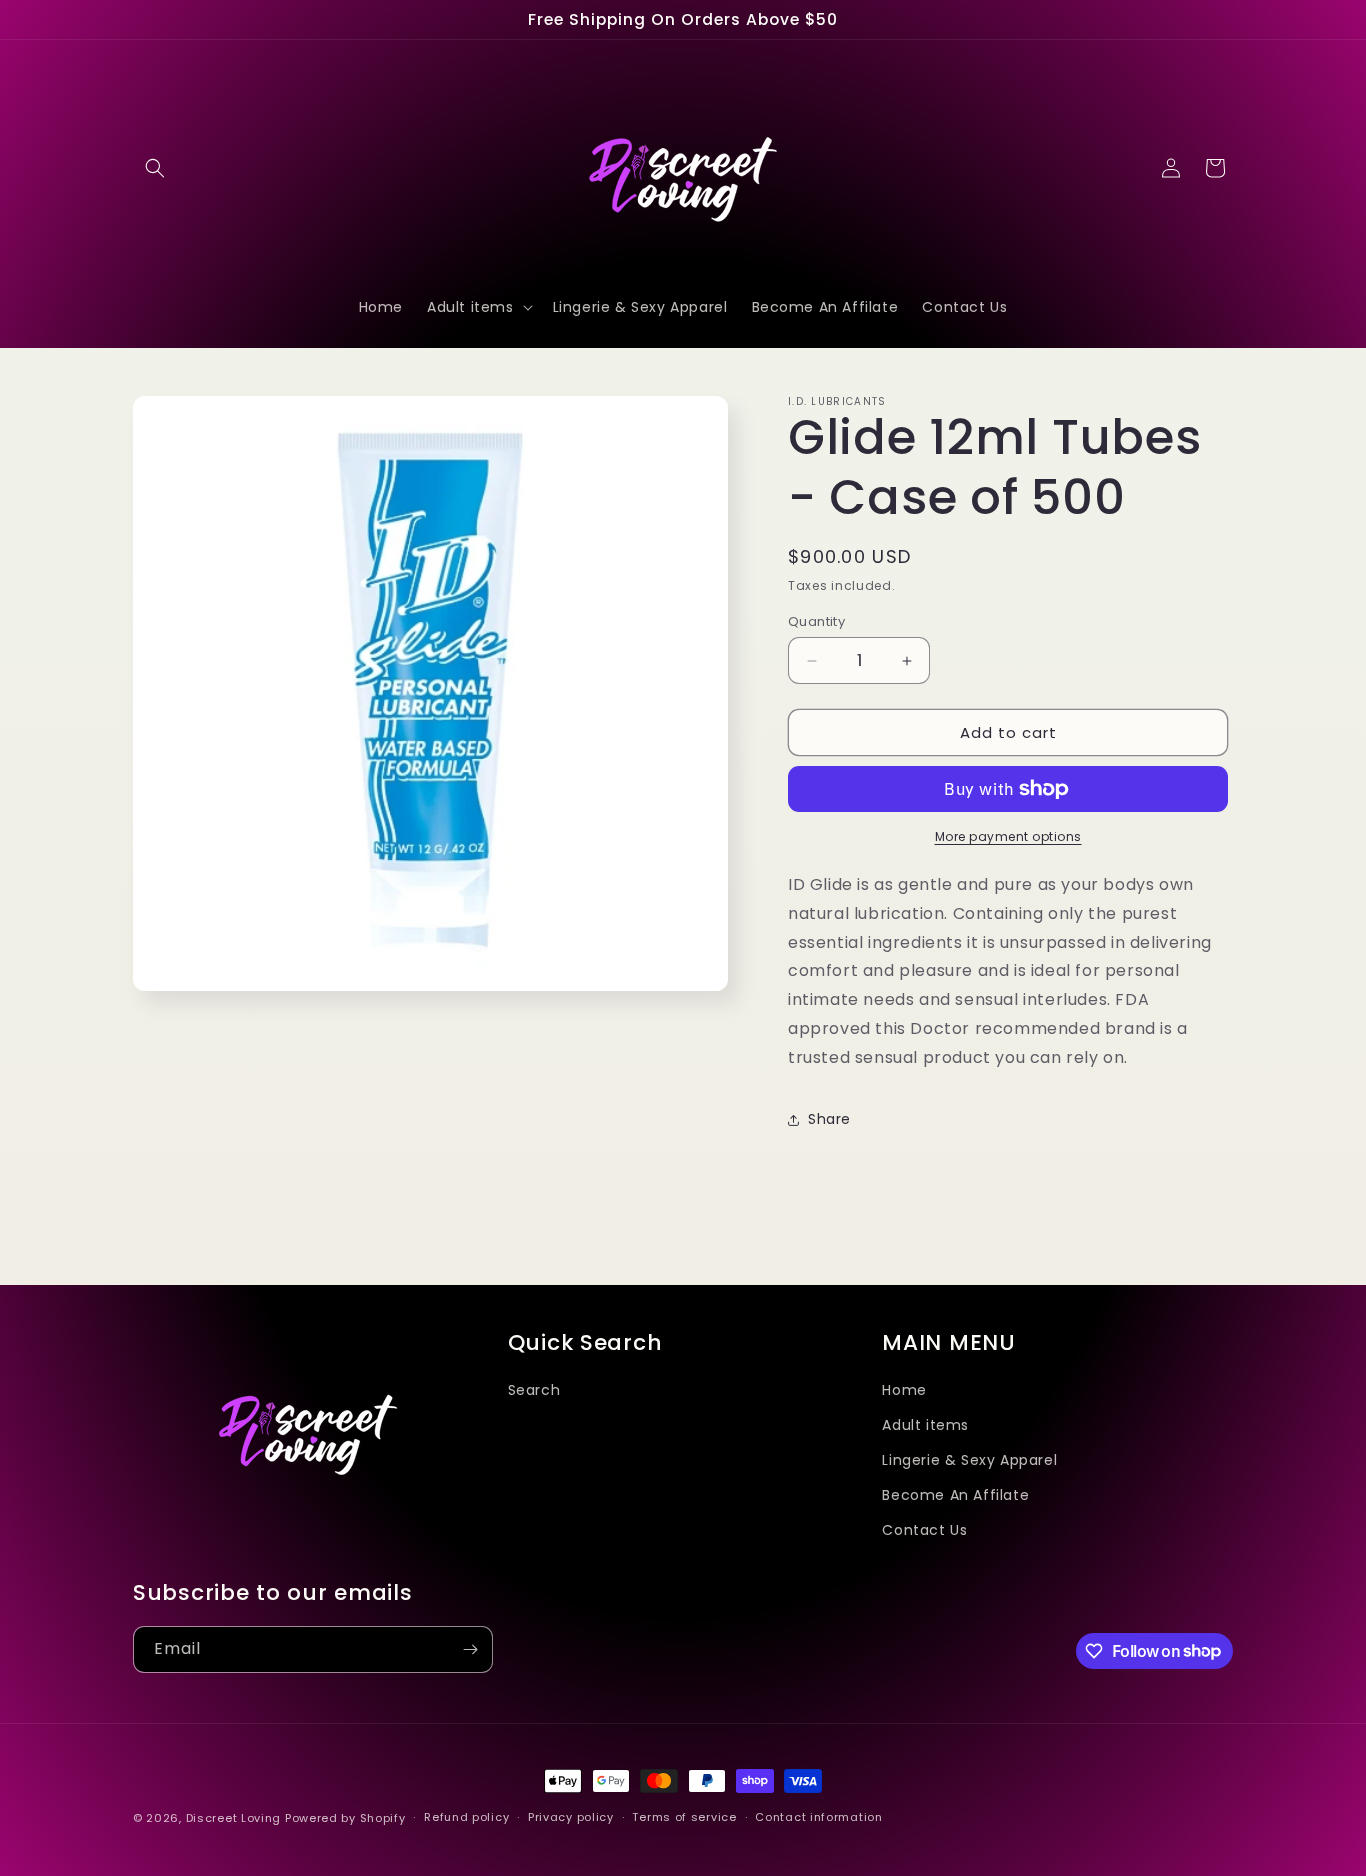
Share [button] (829, 1119)
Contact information (818, 1817)
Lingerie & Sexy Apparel (969, 1460)
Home (904, 1390)
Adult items (925, 1425)
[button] (155, 168)
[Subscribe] (470, 1649)
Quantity (816, 621)
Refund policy (466, 1817)
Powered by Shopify (345, 1818)
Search (534, 1390)
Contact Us (924, 1530)
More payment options (1008, 836)
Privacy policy (571, 1817)
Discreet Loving (234, 1818)
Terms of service (684, 1817)
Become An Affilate (955, 1495)
